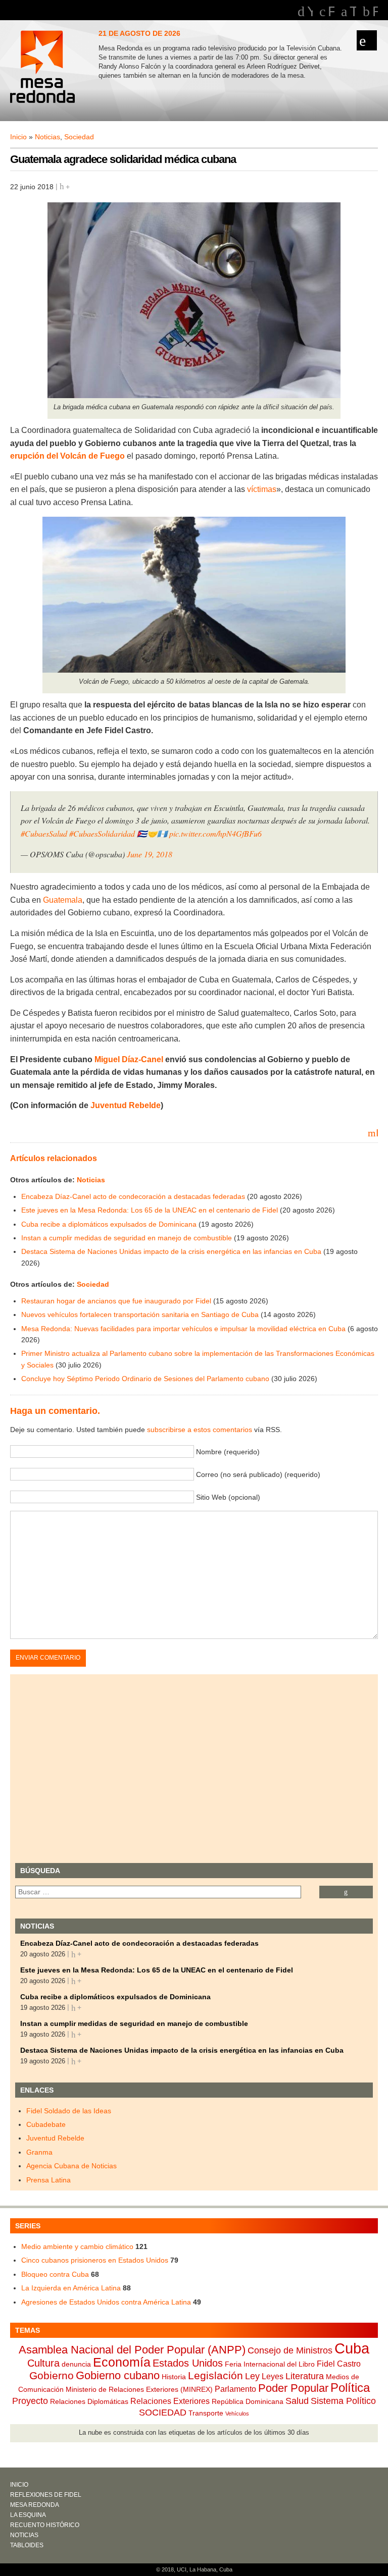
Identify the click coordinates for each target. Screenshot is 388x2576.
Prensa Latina (48, 2180)
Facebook (331, 12)
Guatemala (63, 900)
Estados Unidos (188, 2363)
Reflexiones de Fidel (46, 2495)
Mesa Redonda (43, 68)
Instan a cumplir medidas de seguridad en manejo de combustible (127, 1238)
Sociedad (79, 137)
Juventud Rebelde (126, 1105)
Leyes (273, 2376)
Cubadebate (46, 2124)
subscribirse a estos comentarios (200, 1430)
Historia (174, 2377)
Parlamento (235, 2389)
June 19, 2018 (150, 854)
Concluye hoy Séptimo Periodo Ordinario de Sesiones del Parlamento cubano (145, 1379)
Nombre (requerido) (228, 1452)
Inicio (18, 137)
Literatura (305, 2376)
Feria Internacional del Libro (270, 2364)
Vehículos (237, 2414)
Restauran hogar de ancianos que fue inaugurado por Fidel (116, 1301)
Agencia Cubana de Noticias (71, 2166)
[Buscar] (346, 1892)
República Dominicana (248, 2401)
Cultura (43, 2363)
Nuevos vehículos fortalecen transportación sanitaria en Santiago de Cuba (140, 1314)
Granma (39, 2152)
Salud (297, 2401)
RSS (375, 12)
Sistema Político (343, 2401)
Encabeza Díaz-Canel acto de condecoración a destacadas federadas (133, 1196)
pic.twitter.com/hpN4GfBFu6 (215, 833)
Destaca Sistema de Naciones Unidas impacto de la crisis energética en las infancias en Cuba (171, 1251)
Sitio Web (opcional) (228, 1497)
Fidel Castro (339, 2364)
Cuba (352, 2348)
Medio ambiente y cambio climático (77, 2246)
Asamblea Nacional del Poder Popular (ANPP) (132, 2350)
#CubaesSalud (44, 833)
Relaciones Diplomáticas (89, 2401)
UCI (182, 2569)
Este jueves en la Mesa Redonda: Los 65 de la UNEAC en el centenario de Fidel (150, 1210)
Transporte (206, 2413)
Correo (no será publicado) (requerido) (258, 1474)
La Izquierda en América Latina (71, 2288)
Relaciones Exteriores (170, 2401)
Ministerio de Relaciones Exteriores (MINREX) (139, 2389)
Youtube (310, 12)
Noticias (47, 137)
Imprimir (377, 1132)
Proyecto (30, 2401)
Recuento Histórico (45, 2525)
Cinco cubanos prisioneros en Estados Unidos (95, 2260)
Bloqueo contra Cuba (55, 2274)
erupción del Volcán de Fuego (67, 456)
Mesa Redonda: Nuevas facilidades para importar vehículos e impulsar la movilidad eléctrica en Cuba (183, 1329)
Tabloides (27, 2545)
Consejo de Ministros (290, 2350)
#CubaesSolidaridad (102, 833)
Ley (252, 2376)
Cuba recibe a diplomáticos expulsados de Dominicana (109, 1224)
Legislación (215, 2375)
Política (350, 2388)
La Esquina (28, 2515)
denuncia (76, 2364)
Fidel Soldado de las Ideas (69, 2111)
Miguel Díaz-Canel (129, 1059)
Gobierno (52, 2375)
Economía (122, 2362)
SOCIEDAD (163, 2413)
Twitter (353, 12)
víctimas (261, 489)
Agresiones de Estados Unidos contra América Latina (106, 2302)
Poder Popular (293, 2388)
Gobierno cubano (118, 2375)
